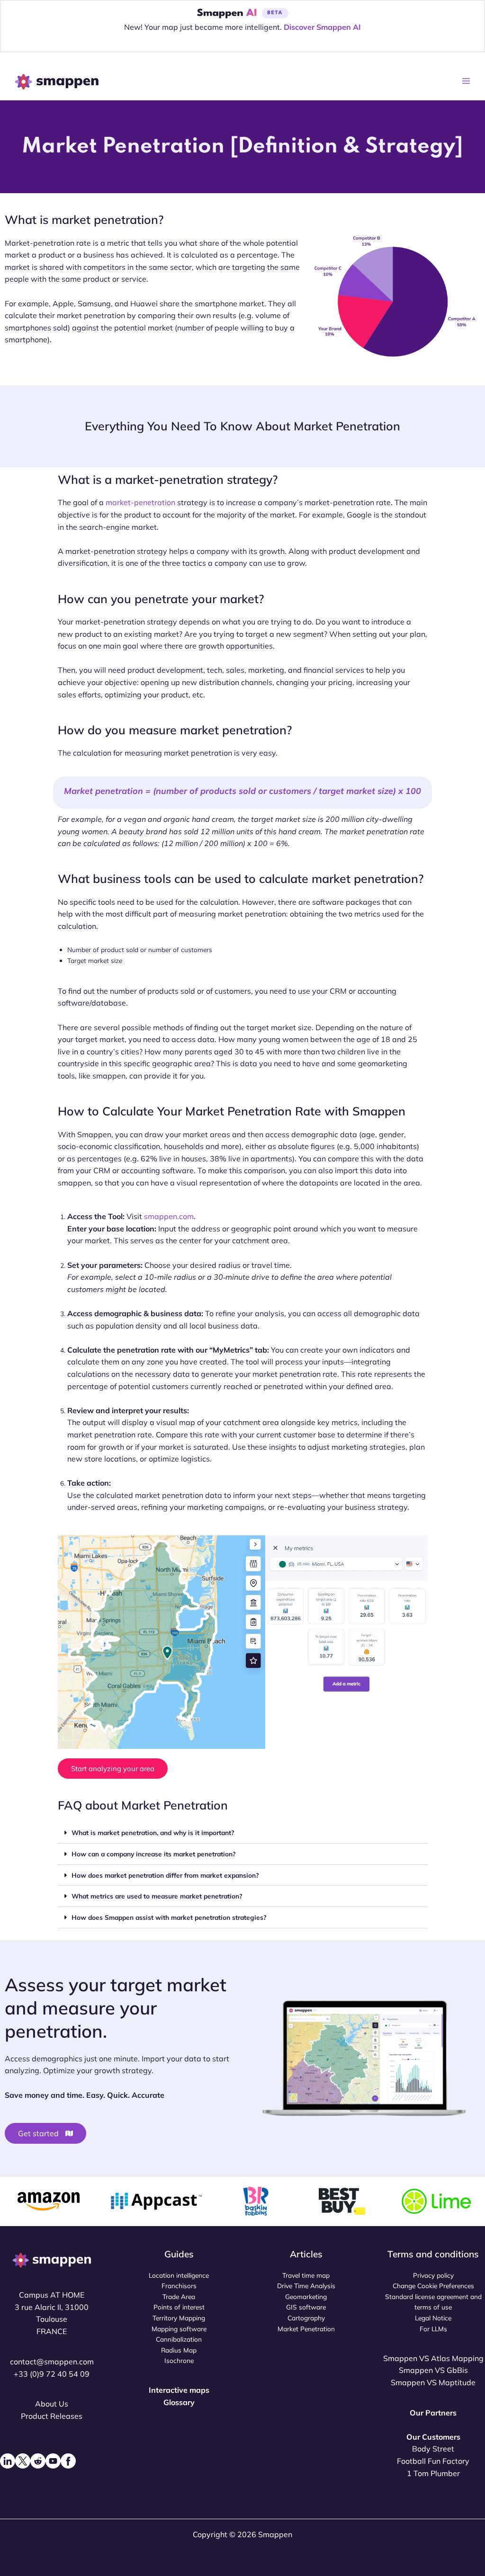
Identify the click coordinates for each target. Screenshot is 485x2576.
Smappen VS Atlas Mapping (433, 2358)
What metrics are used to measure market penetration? (157, 1896)
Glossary (179, 2402)
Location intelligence (179, 2275)
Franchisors (179, 2286)
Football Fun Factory (433, 2461)
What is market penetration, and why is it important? (153, 1832)
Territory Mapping (179, 2318)
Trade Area (179, 2296)
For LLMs (433, 2329)
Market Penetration (306, 2329)
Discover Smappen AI (322, 27)
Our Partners (433, 2413)
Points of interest (179, 2307)
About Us (52, 2404)
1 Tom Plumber (433, 2473)
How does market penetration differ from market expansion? (165, 1875)
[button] (242, 1833)
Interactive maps (179, 2390)
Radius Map (179, 2350)
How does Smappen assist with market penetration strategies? (169, 1917)
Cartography (306, 2318)
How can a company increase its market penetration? (153, 1854)
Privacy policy (433, 2275)
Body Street (433, 2449)
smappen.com (169, 1216)
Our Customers (433, 2437)
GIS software (306, 2307)
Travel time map (306, 2275)
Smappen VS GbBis (433, 2370)
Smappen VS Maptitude (433, 2382)
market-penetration (140, 502)
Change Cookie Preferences (433, 2286)
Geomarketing (306, 2296)
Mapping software (179, 2329)
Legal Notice (433, 2318)
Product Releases (52, 2416)
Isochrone (179, 2360)
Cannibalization (179, 2339)
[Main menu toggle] (466, 81)
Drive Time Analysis (306, 2286)
